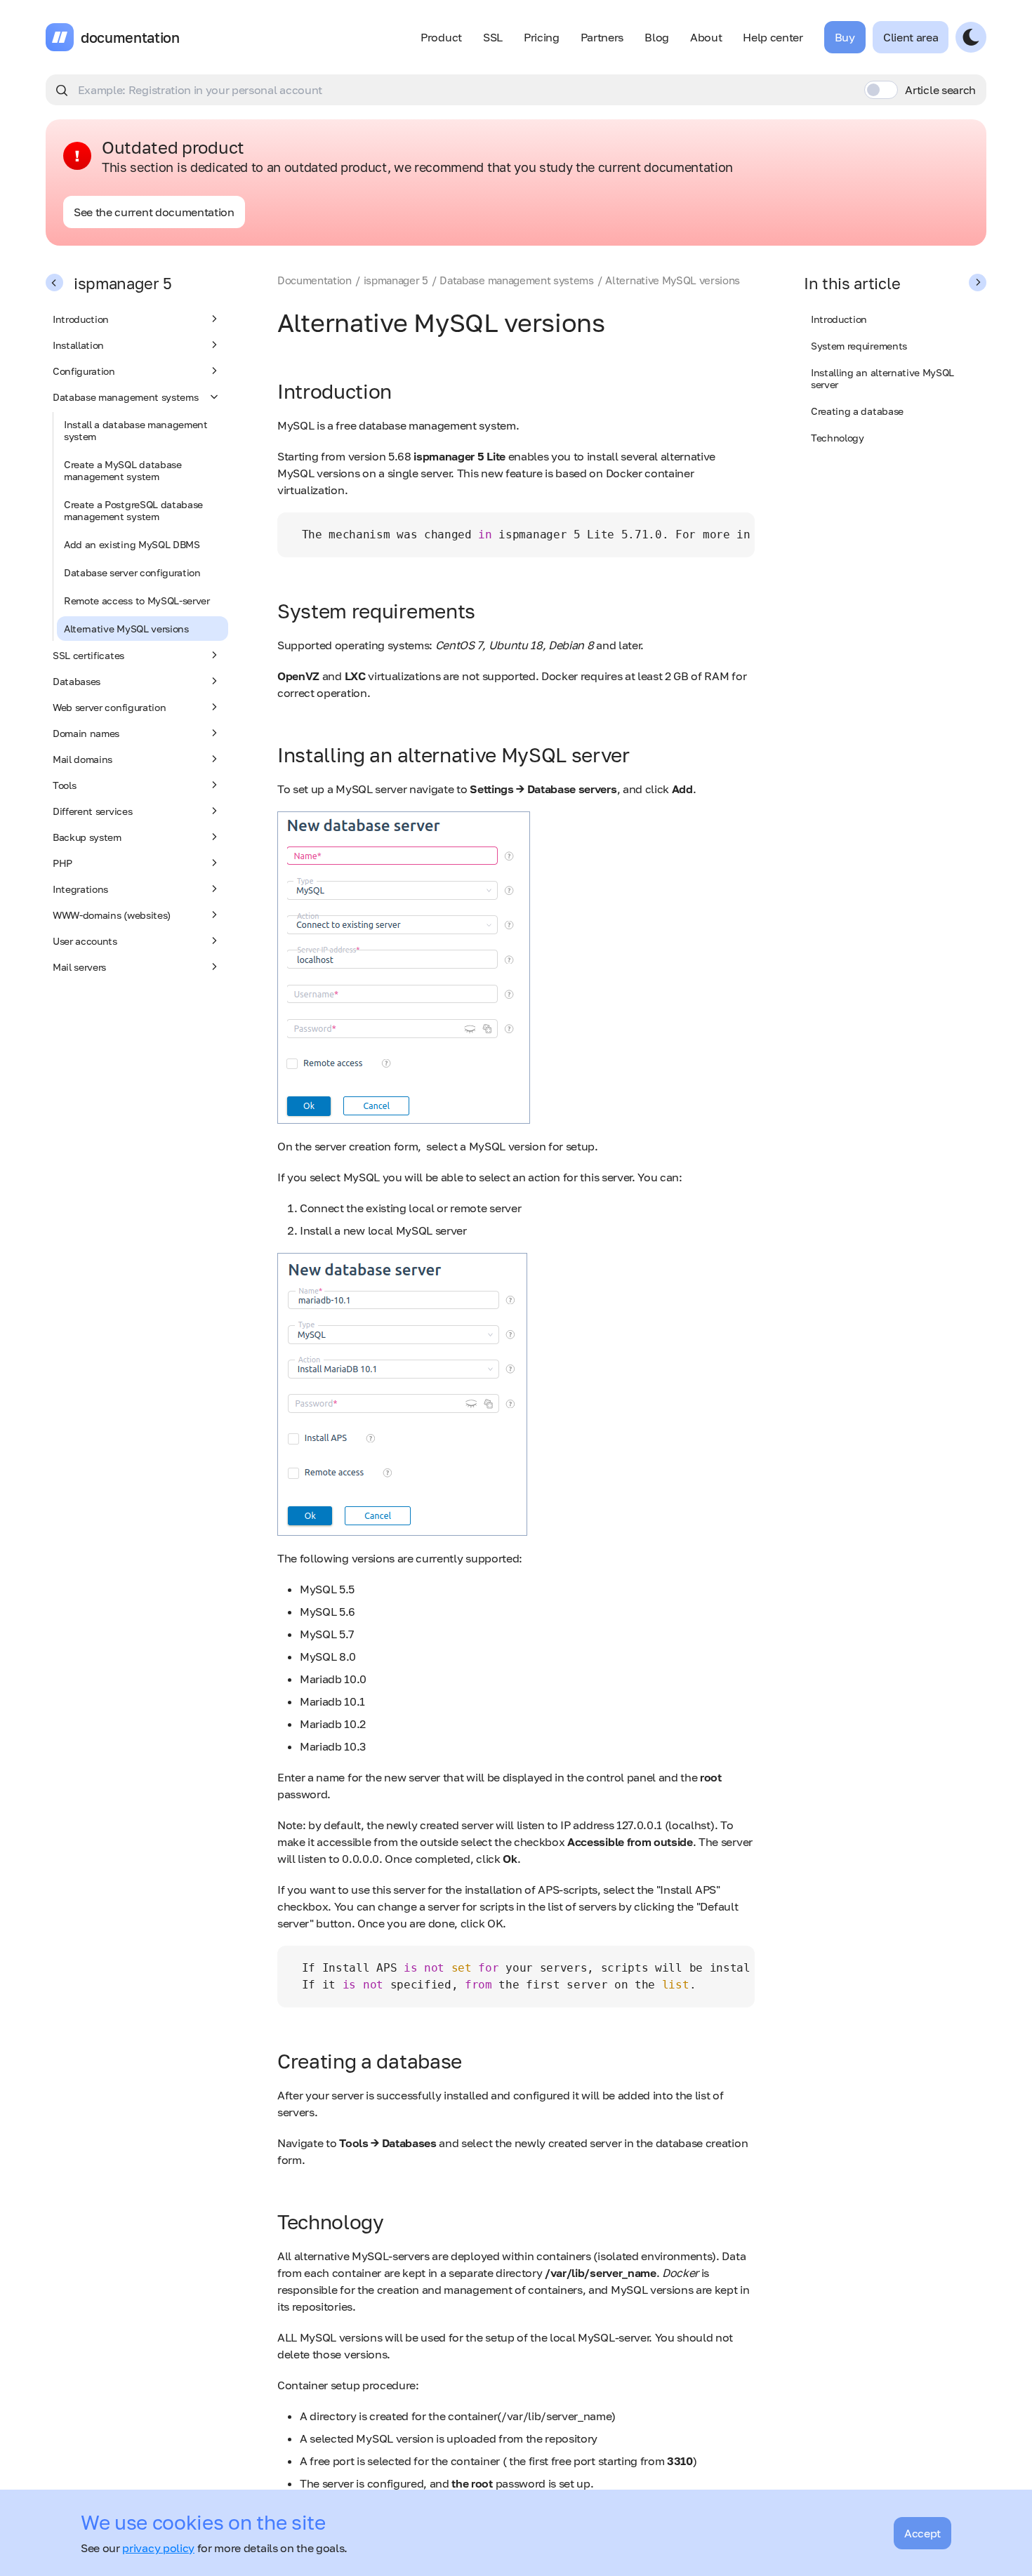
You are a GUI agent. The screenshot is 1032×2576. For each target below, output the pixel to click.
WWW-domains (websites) (112, 915)
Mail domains (82, 759)
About (706, 37)
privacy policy (158, 2548)
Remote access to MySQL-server (137, 600)
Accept (922, 2533)
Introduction (81, 319)
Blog (657, 37)
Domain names (86, 733)
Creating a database (857, 411)
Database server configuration (132, 572)
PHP (62, 863)
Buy (845, 37)
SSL (493, 37)
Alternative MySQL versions (126, 629)
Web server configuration (109, 707)
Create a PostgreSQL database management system (133, 510)
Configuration (84, 371)
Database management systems (125, 397)
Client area (911, 37)
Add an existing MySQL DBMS (132, 544)
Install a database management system (136, 430)
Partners (602, 37)
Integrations (80, 889)
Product (441, 37)
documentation (130, 37)
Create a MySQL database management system (123, 470)
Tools (64, 785)
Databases (77, 681)
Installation (78, 345)
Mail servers (79, 967)
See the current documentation (154, 212)
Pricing (542, 37)
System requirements (859, 346)
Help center (773, 37)
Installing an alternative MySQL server (882, 378)
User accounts (85, 941)
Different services (92, 811)
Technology (838, 438)
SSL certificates (88, 655)
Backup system (87, 837)
